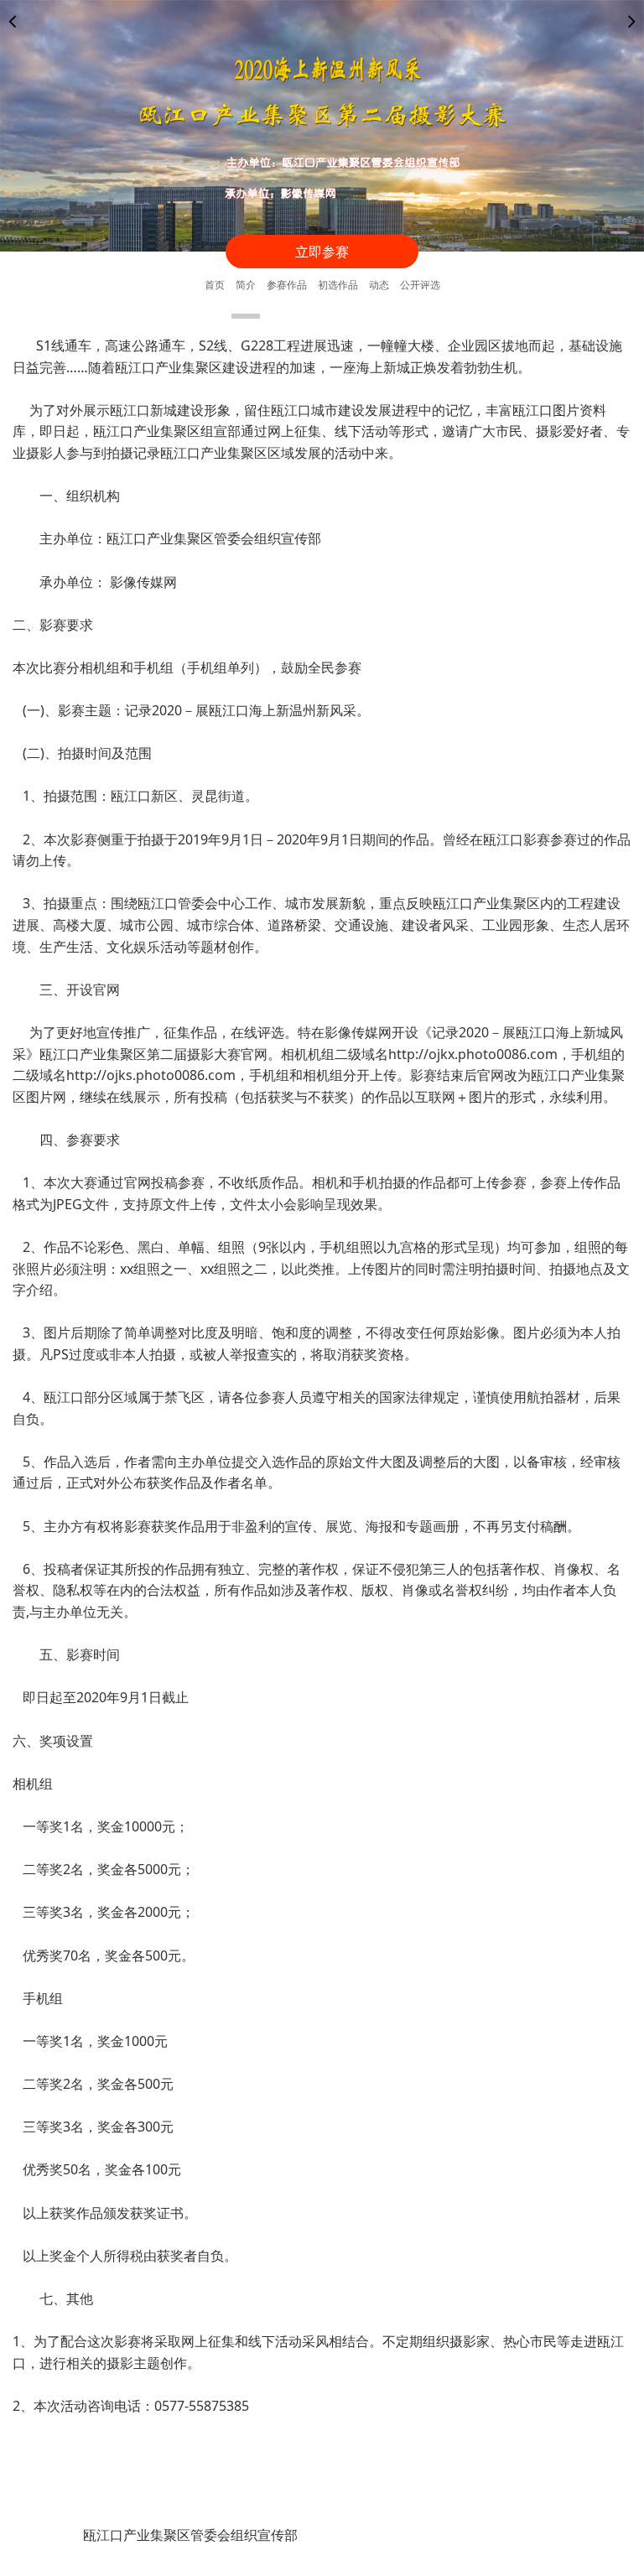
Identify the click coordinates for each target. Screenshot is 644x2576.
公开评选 (420, 285)
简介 (246, 285)
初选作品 (338, 285)
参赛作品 (287, 285)
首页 (215, 285)
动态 (379, 285)
